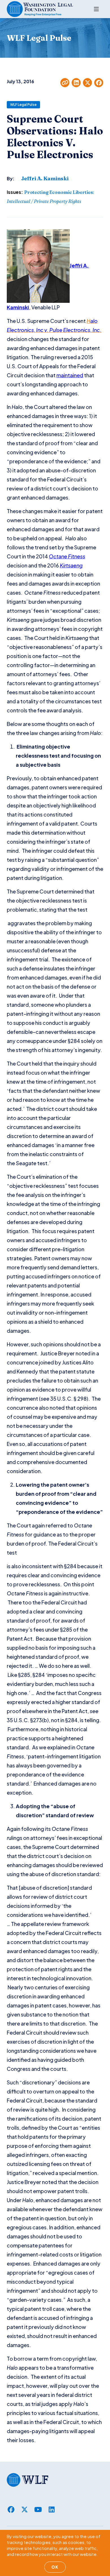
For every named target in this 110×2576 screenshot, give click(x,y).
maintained (70, 375)
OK (55, 2567)
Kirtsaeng (71, 565)
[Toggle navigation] (96, 9)
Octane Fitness (67, 556)
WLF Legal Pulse (23, 105)
